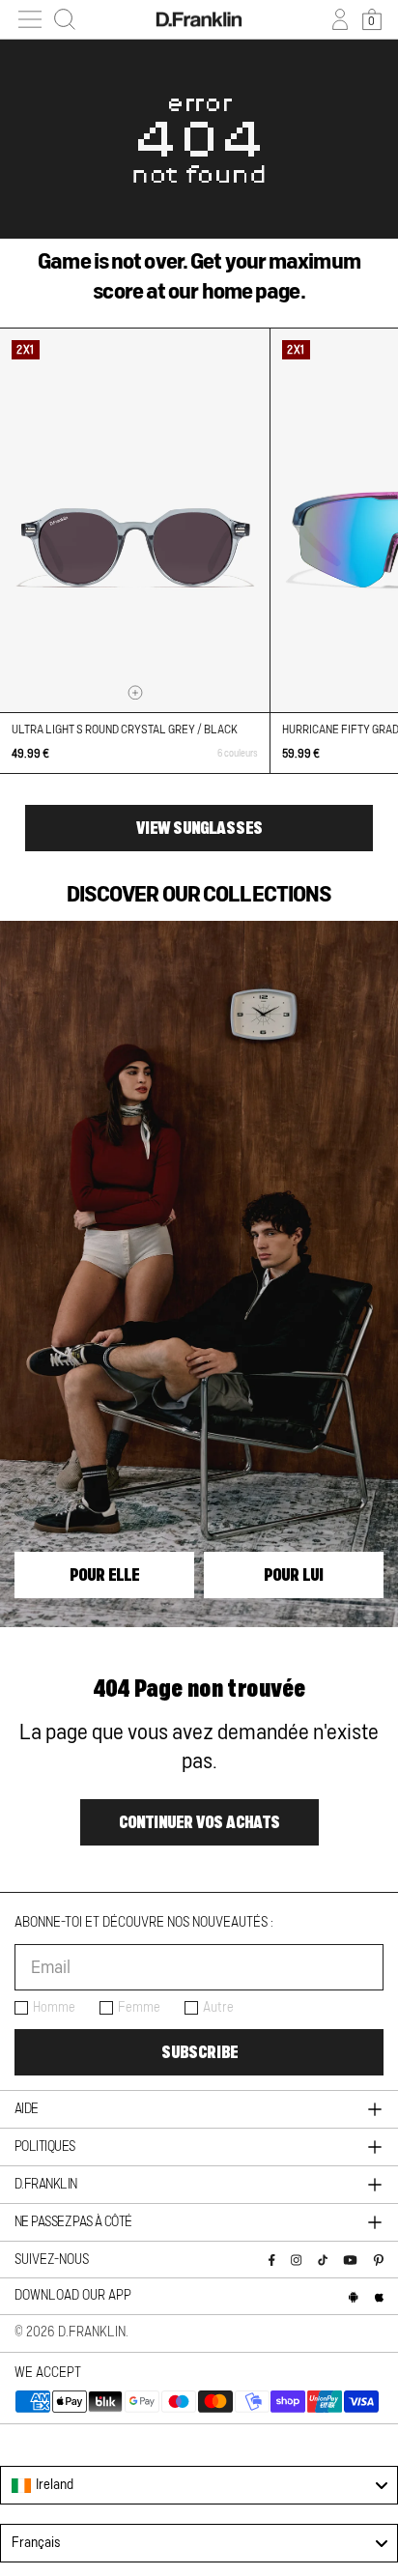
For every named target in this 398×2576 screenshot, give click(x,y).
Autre (218, 2008)
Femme (139, 2008)
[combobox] (199, 2485)
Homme (54, 2008)
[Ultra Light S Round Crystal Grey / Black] (135, 520)
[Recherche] (65, 19)
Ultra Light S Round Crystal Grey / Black (125, 730)
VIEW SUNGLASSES (199, 828)
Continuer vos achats (199, 1822)
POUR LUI (294, 1575)
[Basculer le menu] (30, 19)
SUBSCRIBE (199, 2052)
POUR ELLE (104, 1575)
